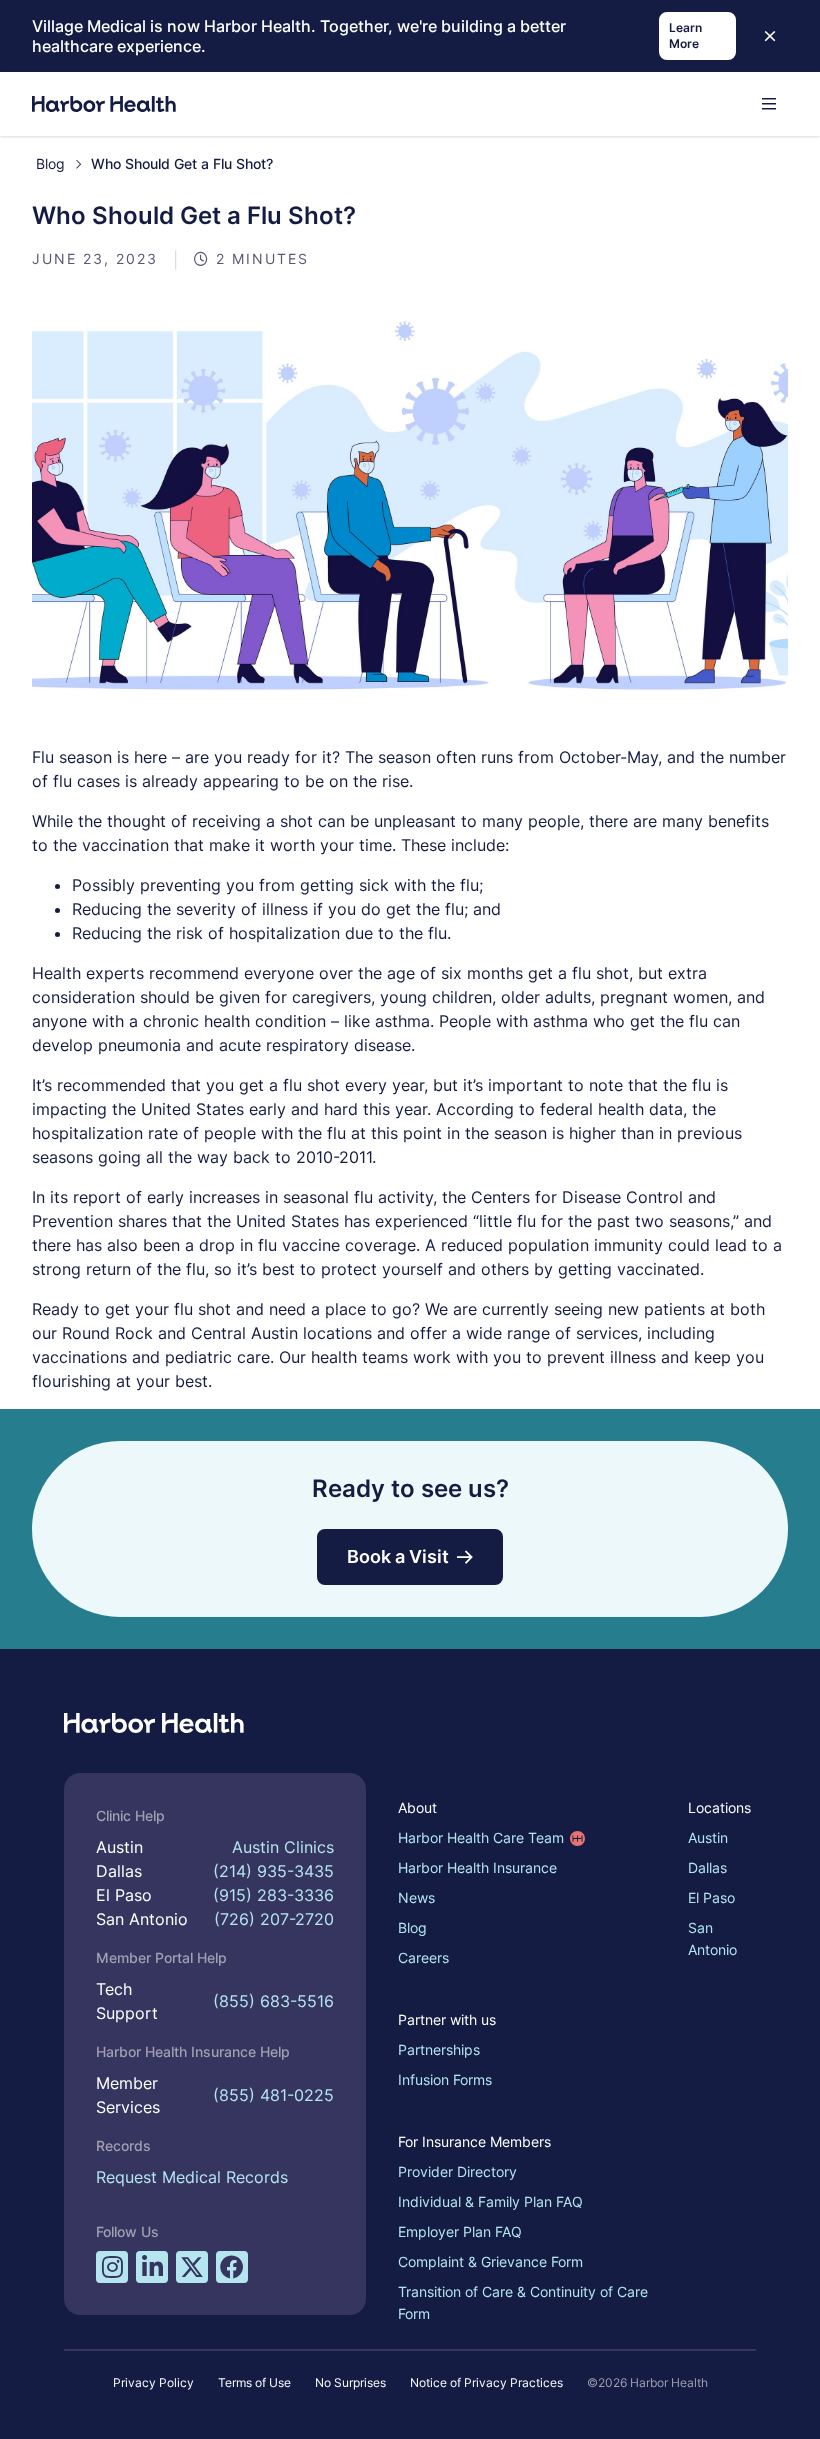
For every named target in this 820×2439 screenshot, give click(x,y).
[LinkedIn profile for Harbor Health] (152, 2267)
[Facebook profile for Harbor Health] (232, 2267)
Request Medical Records (192, 2177)
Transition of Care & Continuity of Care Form (523, 2302)
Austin (708, 1837)
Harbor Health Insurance (477, 1867)
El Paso (711, 1897)
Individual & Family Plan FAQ (490, 2201)
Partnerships (439, 2049)
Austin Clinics (283, 1847)
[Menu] (769, 104)
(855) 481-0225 (273, 2095)
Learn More (685, 35)
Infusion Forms (445, 2079)
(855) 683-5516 (273, 2001)
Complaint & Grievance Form (490, 2261)
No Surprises (350, 2382)
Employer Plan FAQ (460, 2231)
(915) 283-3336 (273, 1895)
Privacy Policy (153, 2382)
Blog (50, 163)
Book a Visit (398, 1556)
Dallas (707, 1867)
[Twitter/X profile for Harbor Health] (192, 2267)
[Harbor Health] (104, 104)
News (416, 1897)
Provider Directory (457, 2171)
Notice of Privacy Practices (486, 2382)
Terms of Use (254, 2382)
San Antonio (712, 1938)
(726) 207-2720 (274, 1919)
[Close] (770, 36)
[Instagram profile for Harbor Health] (112, 2267)
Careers (423, 1957)
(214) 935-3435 (273, 1871)
